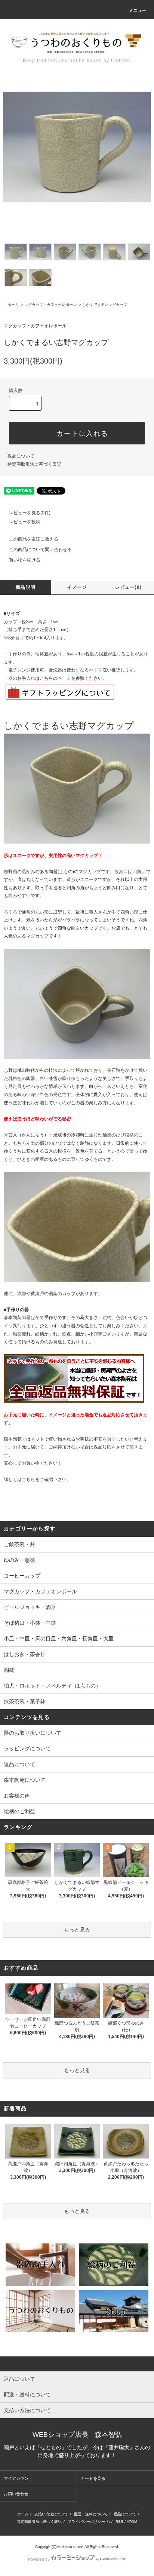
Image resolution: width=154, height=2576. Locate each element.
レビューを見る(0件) (30, 513)
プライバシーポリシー (86, 2522)
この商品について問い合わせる (40, 550)
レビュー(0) (128, 587)
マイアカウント (18, 2478)
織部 (22, 1294)
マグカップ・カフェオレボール (50, 305)
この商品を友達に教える (34, 539)
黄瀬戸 (37, 1294)
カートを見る (93, 2478)
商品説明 (26, 587)
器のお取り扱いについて (33, 1733)
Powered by (39, 2559)
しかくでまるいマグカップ (105, 305)
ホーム (13, 305)
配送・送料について (91, 2514)
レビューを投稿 (25, 522)
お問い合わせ (16, 2494)
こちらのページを (58, 678)
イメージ (77, 587)
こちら (28, 1480)
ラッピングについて (27, 1749)
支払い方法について (51, 2514)
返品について (21, 456)
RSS (119, 2522)
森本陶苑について (25, 1780)
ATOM (132, 2522)
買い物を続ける (25, 560)
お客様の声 (17, 1796)
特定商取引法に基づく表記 (34, 464)
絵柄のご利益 (19, 1811)
